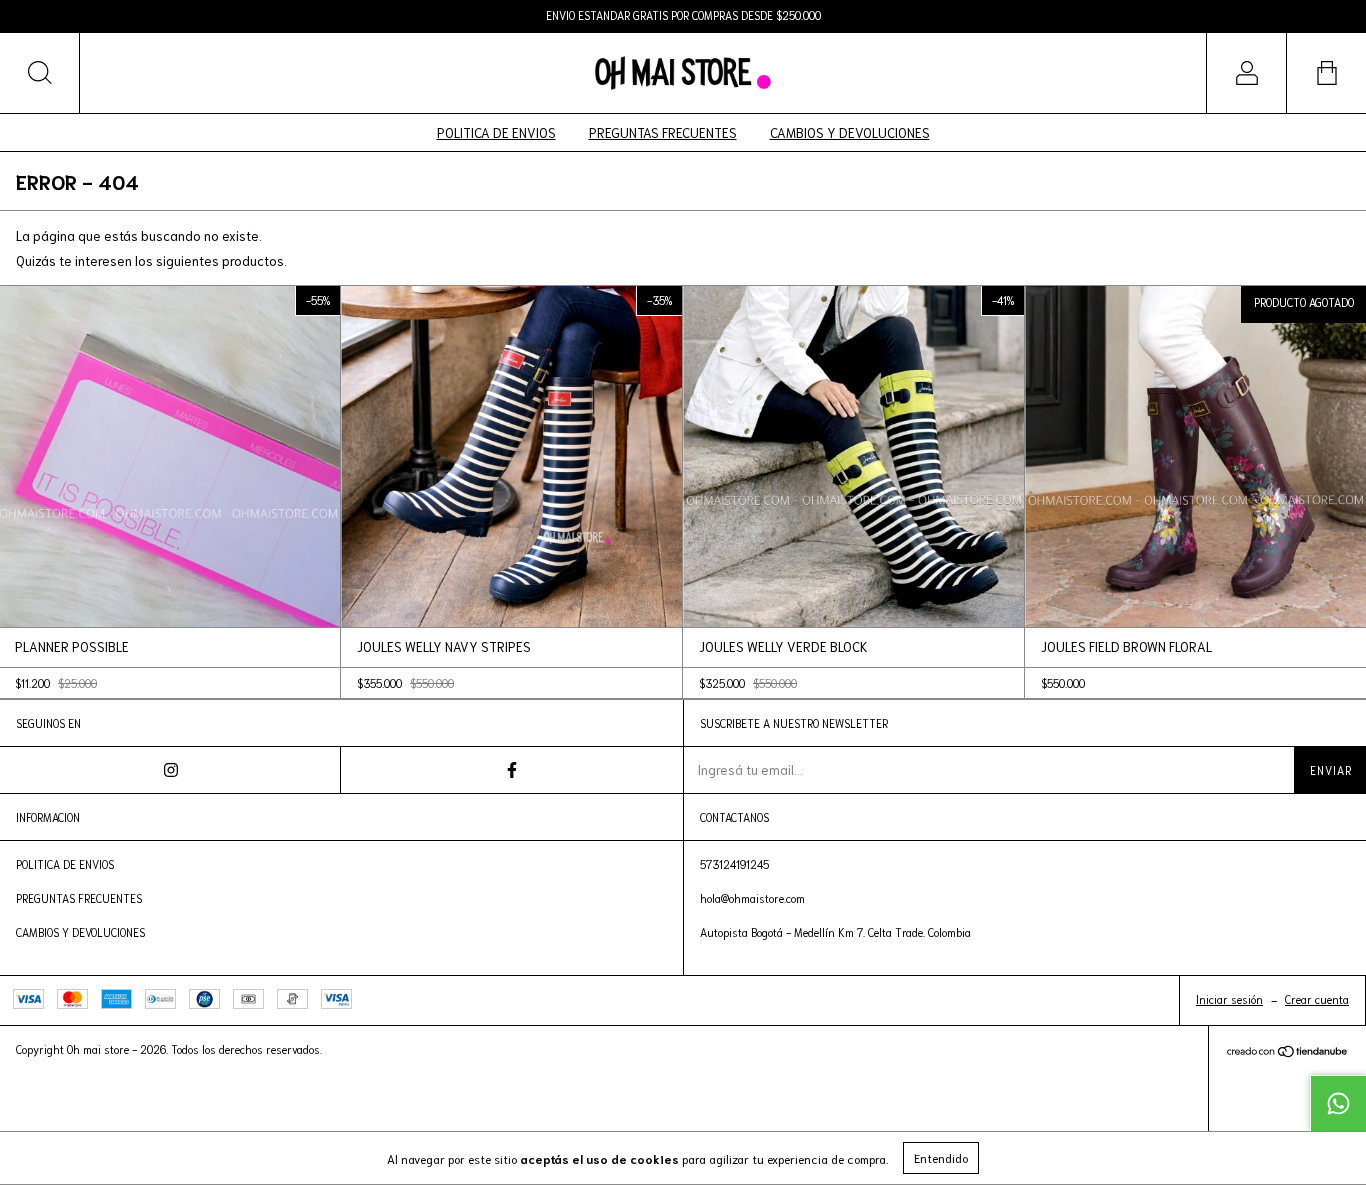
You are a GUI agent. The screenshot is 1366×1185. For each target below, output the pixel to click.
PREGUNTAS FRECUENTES (663, 132)
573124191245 (734, 864)
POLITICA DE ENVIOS (496, 132)
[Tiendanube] (1287, 1053)
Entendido (941, 1157)
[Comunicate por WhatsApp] (1338, 1103)
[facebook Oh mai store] (511, 770)
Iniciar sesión (1229, 999)
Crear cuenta (1317, 999)
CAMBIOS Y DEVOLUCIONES (850, 132)
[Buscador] (40, 73)
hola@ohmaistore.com (752, 898)
